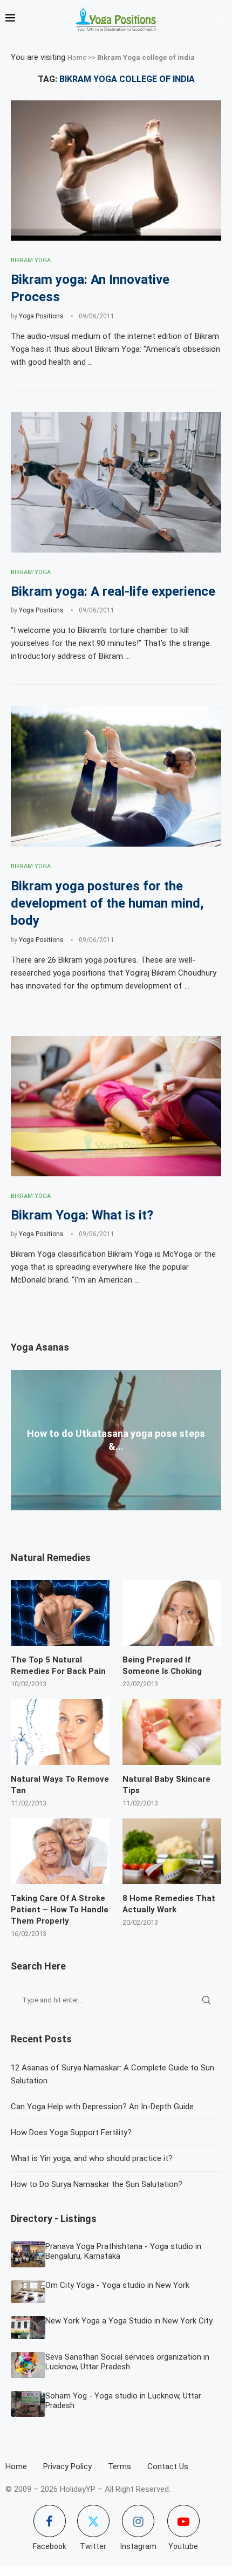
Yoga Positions (41, 316)
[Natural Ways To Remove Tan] (60, 1732)
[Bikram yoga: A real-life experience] (116, 482)
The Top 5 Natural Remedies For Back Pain (58, 1665)
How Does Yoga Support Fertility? (71, 2132)
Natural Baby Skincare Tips (166, 1785)
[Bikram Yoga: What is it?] (116, 1106)
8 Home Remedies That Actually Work (169, 1904)
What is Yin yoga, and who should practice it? (92, 2158)
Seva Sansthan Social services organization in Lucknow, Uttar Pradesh (127, 2362)
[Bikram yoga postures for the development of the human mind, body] (116, 776)
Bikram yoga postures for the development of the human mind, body (107, 904)
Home (77, 57)
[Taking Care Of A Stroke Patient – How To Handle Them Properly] (60, 1851)
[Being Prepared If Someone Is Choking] (172, 1613)
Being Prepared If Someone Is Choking (162, 1665)
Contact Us (168, 2466)
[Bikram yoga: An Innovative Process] (116, 171)
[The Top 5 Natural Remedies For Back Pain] (60, 1613)
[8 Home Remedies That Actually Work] (172, 1851)
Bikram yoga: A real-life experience (113, 591)
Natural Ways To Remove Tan (60, 1785)
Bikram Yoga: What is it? (82, 1215)
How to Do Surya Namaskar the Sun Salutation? (97, 2184)
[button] (116, 1515)
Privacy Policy (67, 2466)
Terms (120, 2466)
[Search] (221, 19)
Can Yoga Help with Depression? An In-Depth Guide (102, 2107)
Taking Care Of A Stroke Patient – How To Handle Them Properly (60, 1910)
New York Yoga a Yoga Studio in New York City (129, 2321)
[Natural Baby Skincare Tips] (172, 1732)
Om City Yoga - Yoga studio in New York (117, 2285)
